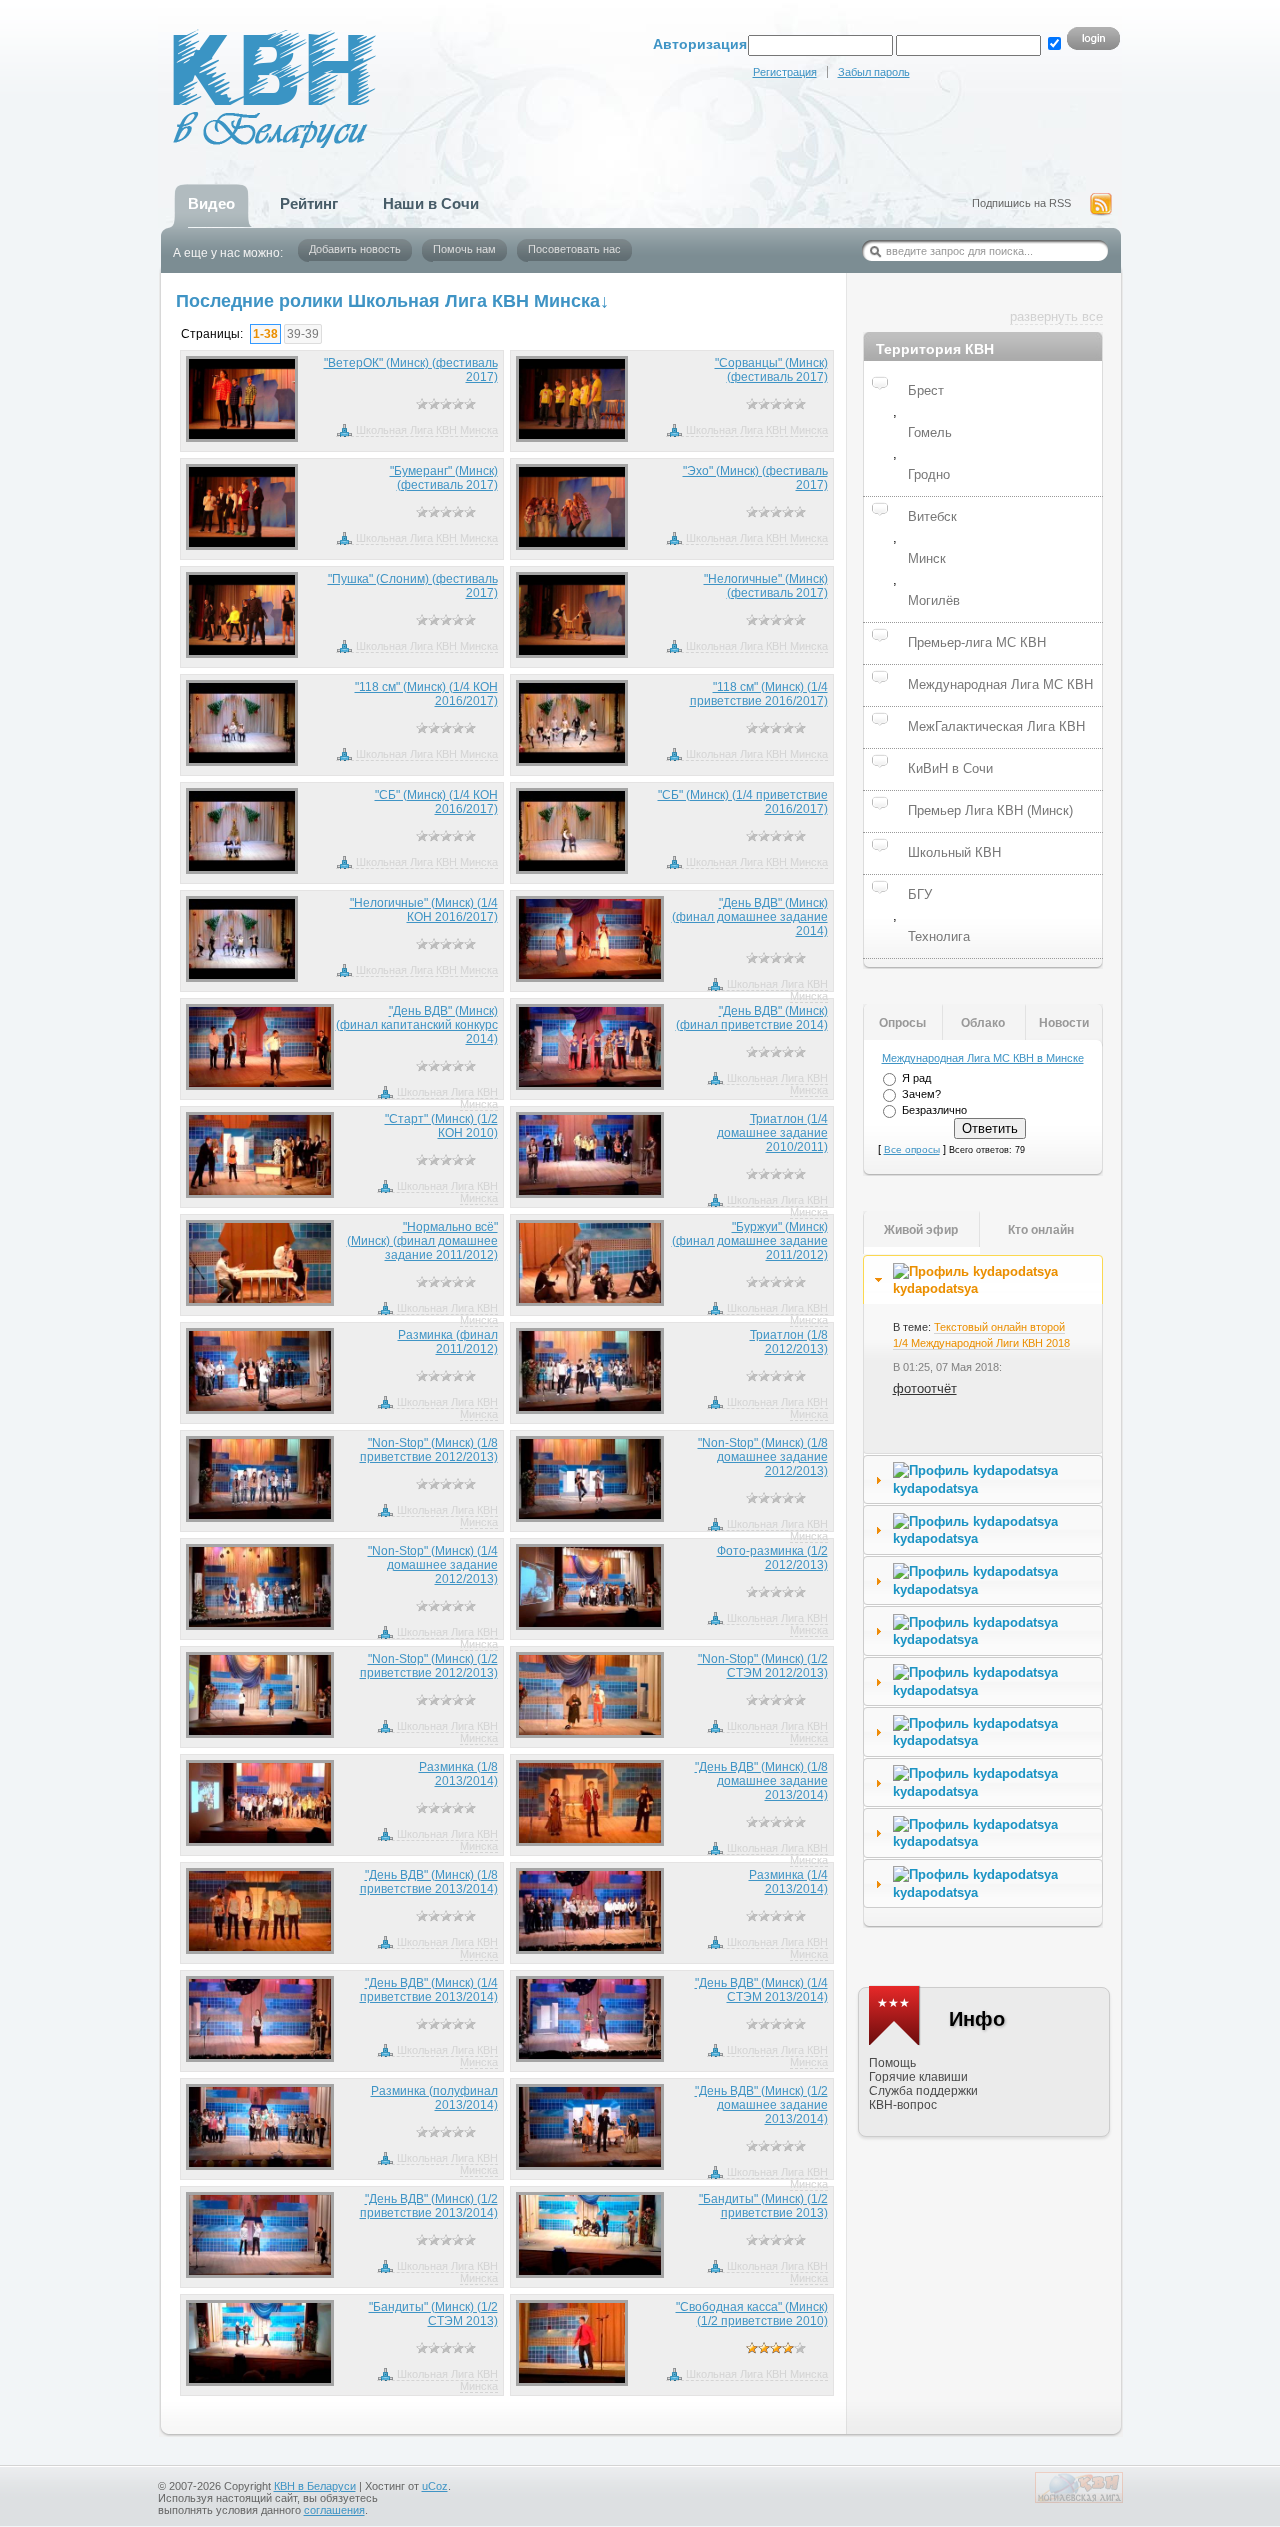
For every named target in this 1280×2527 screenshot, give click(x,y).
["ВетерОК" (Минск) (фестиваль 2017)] (242, 399)
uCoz (435, 2486)
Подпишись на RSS (1021, 203)
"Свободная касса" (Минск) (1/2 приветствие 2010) (752, 2314)
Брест (926, 390)
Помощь (892, 2063)
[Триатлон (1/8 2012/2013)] (590, 1371)
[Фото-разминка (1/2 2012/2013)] (590, 1587)
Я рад (916, 1078)
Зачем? (921, 1094)
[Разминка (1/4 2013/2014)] (590, 1911)
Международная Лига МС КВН (1000, 684)
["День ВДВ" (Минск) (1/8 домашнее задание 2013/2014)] (590, 1803)
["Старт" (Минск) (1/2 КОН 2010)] (260, 1155)
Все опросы (912, 1149)
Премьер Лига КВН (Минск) (990, 810)
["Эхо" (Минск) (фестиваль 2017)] (572, 507)
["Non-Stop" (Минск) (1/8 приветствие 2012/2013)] (260, 1479)
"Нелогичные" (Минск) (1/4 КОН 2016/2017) (424, 910)
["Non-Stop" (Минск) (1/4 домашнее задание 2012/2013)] (260, 1587)
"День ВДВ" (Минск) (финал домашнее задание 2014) (750, 917)
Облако (983, 1023)
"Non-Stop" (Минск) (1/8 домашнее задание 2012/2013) (763, 1457)
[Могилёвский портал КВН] (1079, 2499)
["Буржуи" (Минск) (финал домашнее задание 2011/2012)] (590, 1263)
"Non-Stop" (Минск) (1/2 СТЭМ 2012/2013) (763, 1666)
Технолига (939, 936)
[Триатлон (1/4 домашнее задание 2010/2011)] (590, 1155)
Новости (1064, 1023)
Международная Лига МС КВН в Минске (983, 1058)
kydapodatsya (935, 1288)
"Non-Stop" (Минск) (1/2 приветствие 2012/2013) (429, 1666)
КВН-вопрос (903, 2105)
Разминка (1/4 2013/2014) (788, 1882)
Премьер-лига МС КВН (977, 642)
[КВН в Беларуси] (233, 65)
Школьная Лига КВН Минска (427, 430)
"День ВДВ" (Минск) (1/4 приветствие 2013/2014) (429, 1990)
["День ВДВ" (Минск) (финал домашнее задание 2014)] (590, 939)
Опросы (902, 1023)
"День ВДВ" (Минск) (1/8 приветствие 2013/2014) (429, 1882)
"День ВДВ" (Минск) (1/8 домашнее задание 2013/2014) (761, 1781)
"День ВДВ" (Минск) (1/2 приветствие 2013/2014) (429, 2206)
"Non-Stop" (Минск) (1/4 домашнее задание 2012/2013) (433, 1565)
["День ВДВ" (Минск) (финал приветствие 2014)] (590, 1047)
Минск (927, 558)
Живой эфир (921, 1230)
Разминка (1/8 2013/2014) (458, 1774)
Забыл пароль (874, 72)
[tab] (983, 1280)
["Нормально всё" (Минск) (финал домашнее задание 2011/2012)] (260, 1263)
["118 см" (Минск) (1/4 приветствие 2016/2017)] (572, 723)
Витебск (932, 516)
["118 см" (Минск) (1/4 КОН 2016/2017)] (242, 723)
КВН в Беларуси (315, 2486)
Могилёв (934, 600)
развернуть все (1056, 316)
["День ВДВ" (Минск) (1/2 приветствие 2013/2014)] (260, 2235)
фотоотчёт (925, 1388)
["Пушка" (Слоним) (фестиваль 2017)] (242, 615)
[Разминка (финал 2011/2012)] (260, 1371)
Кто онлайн (1041, 1230)
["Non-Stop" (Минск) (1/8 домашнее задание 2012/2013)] (590, 1479)
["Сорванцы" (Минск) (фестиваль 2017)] (572, 399)
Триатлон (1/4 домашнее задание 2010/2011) (772, 1133)
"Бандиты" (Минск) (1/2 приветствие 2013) (763, 2206)
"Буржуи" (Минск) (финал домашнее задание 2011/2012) (750, 1241)
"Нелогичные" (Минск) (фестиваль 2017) (766, 586)
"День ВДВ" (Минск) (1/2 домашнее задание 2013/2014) (761, 2105)
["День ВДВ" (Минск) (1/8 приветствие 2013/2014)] (260, 1911)
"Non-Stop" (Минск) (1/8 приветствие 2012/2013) (429, 1450)
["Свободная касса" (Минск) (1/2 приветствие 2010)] (572, 2343)
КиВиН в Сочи (950, 768)
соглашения (334, 2510)
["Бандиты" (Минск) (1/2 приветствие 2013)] (590, 2235)
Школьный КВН (954, 852)
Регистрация (785, 72)
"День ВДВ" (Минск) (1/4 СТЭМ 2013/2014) (761, 1990)
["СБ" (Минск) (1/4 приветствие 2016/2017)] (572, 831)
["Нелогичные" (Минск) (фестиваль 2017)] (572, 615)
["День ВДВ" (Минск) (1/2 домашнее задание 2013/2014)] (590, 2127)
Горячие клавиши (918, 2077)
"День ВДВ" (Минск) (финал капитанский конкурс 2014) (417, 1025)
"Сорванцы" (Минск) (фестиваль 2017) (771, 370)
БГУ (920, 894)
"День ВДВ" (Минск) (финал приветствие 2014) (752, 1018)
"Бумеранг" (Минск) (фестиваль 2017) (444, 478)
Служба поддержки (923, 2091)
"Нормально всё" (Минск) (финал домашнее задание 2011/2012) (422, 1241)
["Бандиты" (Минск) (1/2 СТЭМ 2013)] (260, 2343)
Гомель (930, 432)
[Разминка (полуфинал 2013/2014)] (260, 2127)
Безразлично (934, 1110)
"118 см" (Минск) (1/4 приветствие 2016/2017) (759, 694)
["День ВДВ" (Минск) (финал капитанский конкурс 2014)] (260, 1047)
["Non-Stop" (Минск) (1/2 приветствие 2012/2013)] (260, 1695)
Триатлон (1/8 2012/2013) (789, 1342)
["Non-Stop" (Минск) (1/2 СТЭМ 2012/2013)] (590, 1695)
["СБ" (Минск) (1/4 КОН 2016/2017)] (242, 831)
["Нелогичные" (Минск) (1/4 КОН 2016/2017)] (242, 939)
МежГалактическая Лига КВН (996, 726)
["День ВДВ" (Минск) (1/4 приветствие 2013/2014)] (260, 2019)
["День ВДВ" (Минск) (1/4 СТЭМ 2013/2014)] (590, 2019)
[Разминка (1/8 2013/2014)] (260, 1803)
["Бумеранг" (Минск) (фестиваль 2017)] (242, 507)
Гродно (929, 474)
